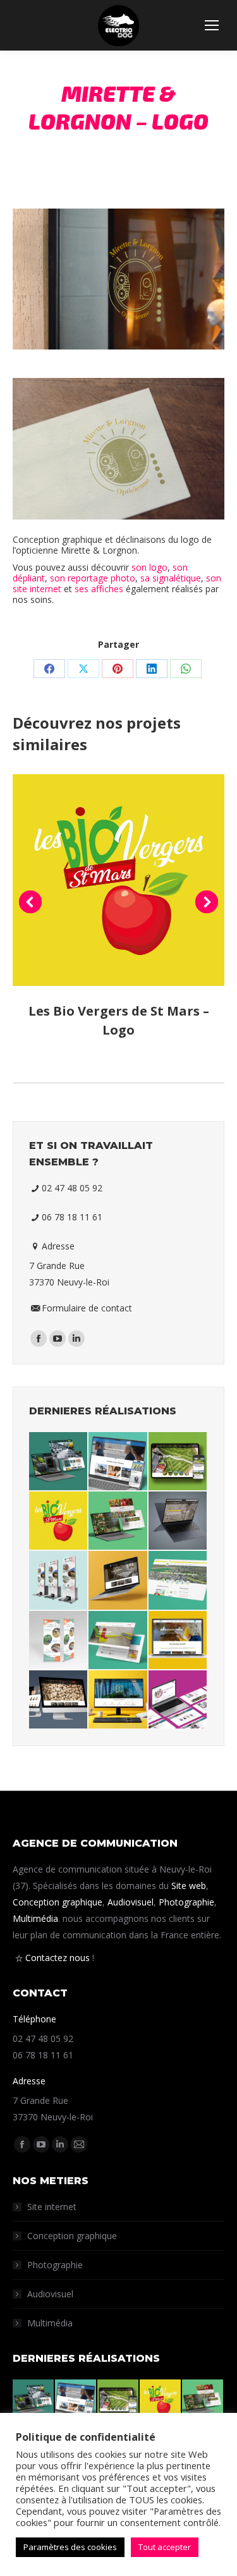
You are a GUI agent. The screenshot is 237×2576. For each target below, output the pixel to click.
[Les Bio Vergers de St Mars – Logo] (59, 1521)
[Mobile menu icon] (212, 25)
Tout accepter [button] (165, 2547)
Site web (189, 1886)
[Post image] (118, 880)
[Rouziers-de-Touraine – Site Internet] (178, 1581)
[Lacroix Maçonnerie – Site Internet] (178, 1641)
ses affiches (99, 589)
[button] (30, 902)
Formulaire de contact (87, 1308)
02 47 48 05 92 (72, 1188)
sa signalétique (171, 578)
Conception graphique (58, 1902)
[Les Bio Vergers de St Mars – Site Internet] (118, 1521)
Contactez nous (58, 1958)
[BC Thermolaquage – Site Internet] (178, 1521)
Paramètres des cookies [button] (70, 2547)
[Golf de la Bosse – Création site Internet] (178, 1462)
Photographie (186, 1902)
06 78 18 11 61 (72, 1217)
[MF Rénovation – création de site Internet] (59, 1462)
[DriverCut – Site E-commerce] (118, 1641)
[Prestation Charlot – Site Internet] (59, 1700)
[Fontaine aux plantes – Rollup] (59, 1641)
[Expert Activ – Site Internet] (178, 1700)
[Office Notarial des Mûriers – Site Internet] (118, 1700)
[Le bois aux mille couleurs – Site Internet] (118, 1581)
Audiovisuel (131, 1902)
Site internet (52, 2207)
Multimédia (35, 1918)
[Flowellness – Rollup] (59, 1581)
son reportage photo (93, 578)
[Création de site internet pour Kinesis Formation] (118, 1462)
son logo (149, 567)
